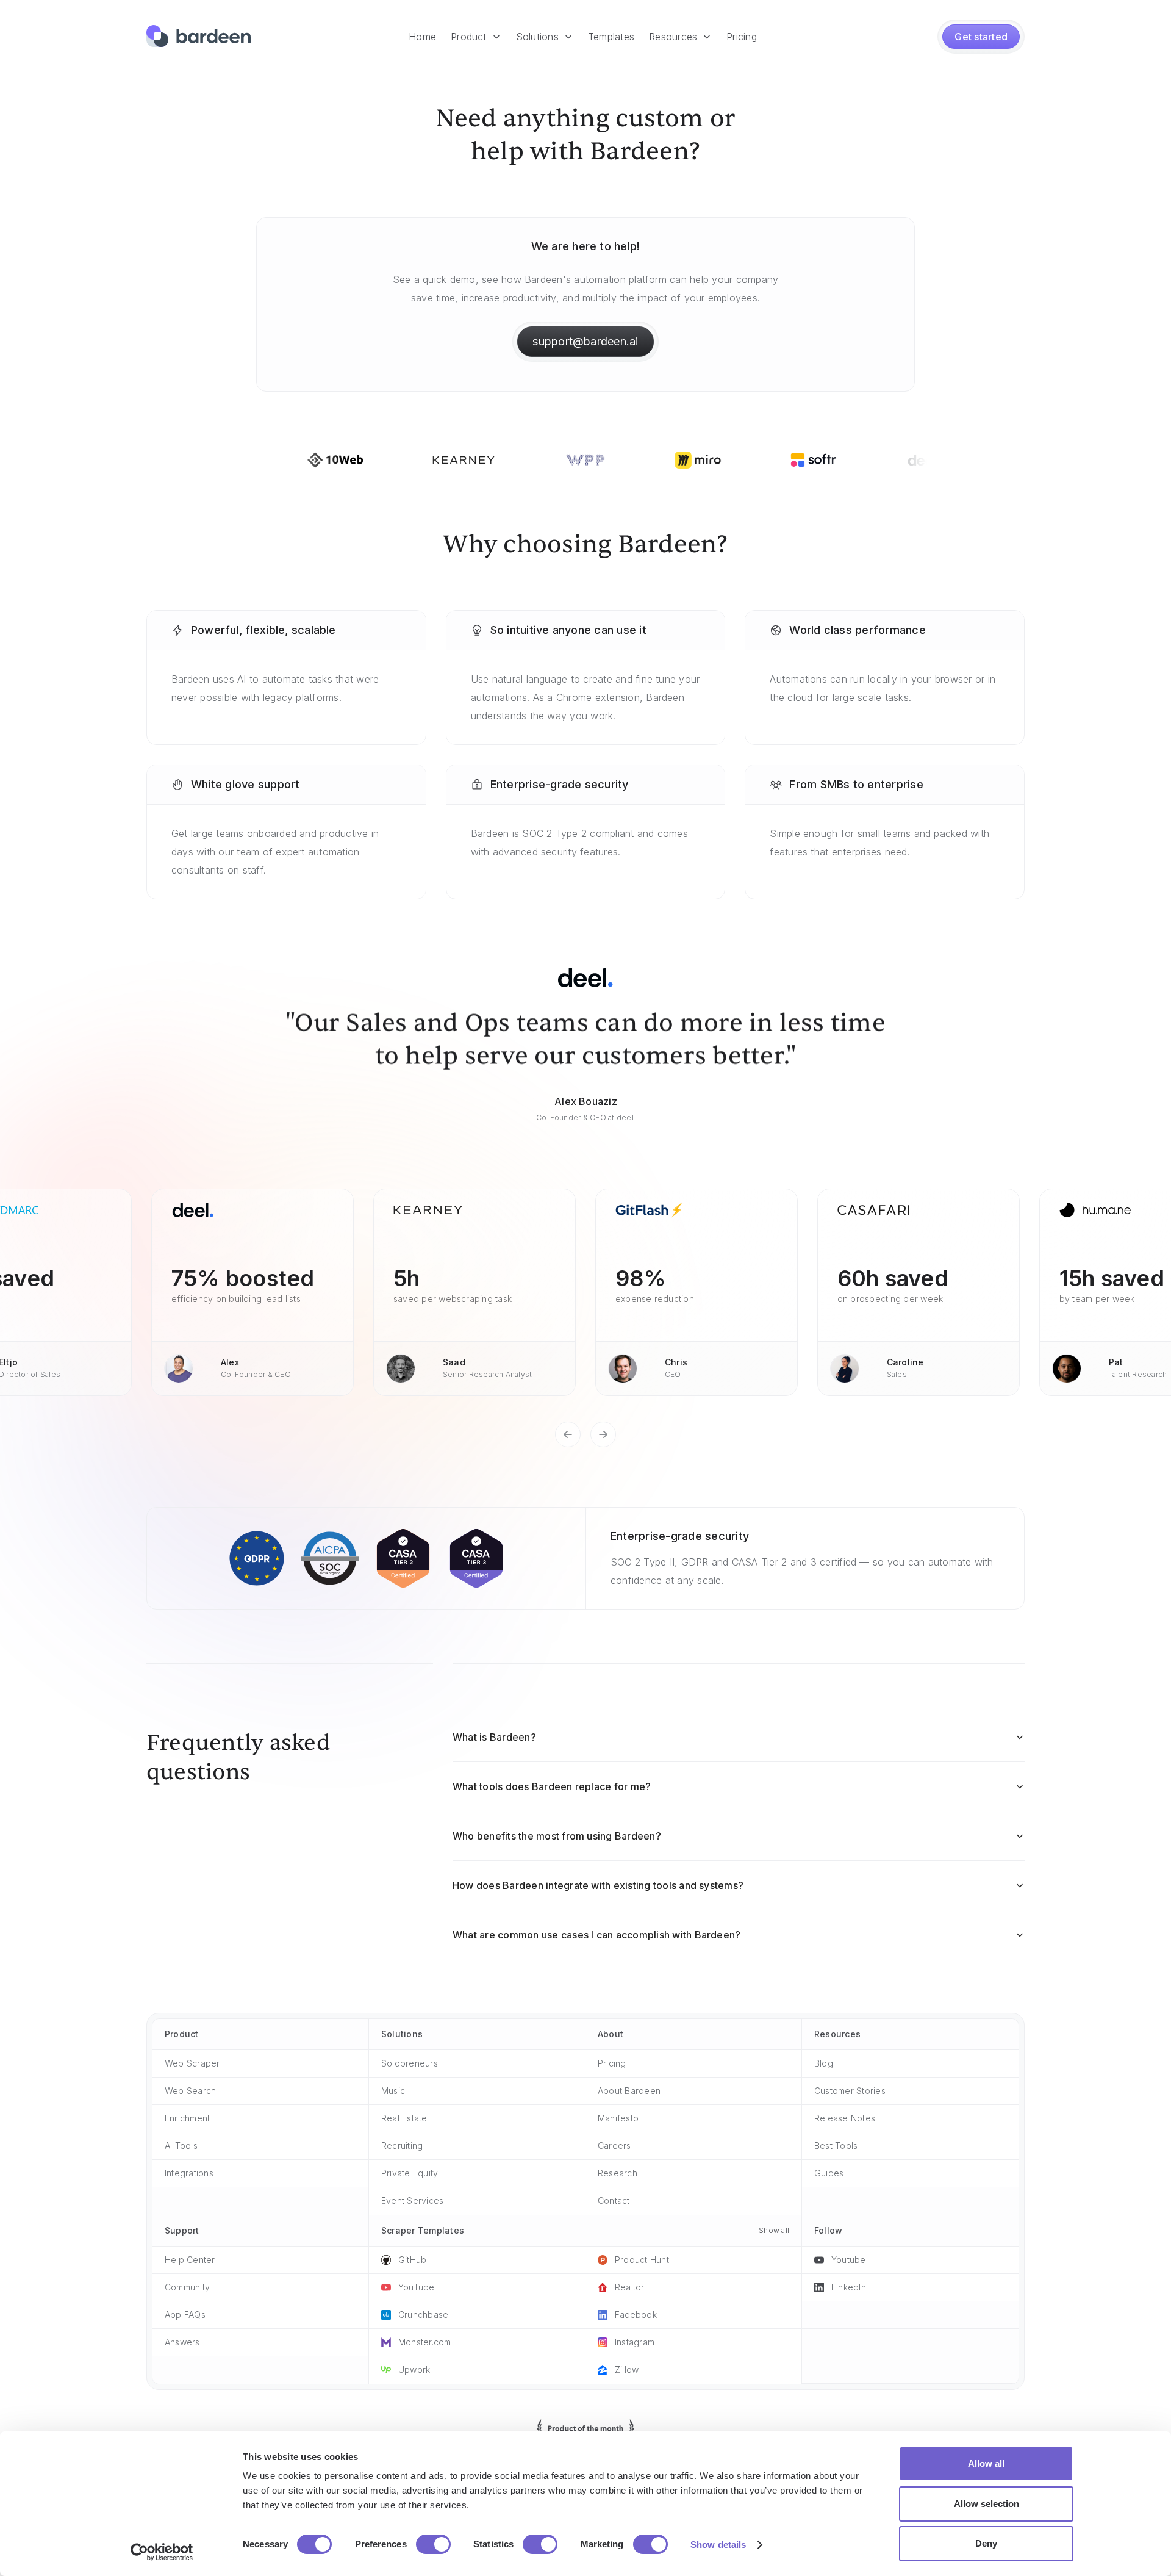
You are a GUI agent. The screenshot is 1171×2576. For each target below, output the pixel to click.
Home (422, 37)
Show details (718, 2545)
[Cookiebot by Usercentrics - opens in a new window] (162, 2552)
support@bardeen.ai (585, 341)
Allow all (986, 2463)
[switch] (433, 2544)
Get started (981, 37)
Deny (986, 2543)
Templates (611, 37)
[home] (199, 37)
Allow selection (987, 2504)
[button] (476, 37)
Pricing (742, 37)
